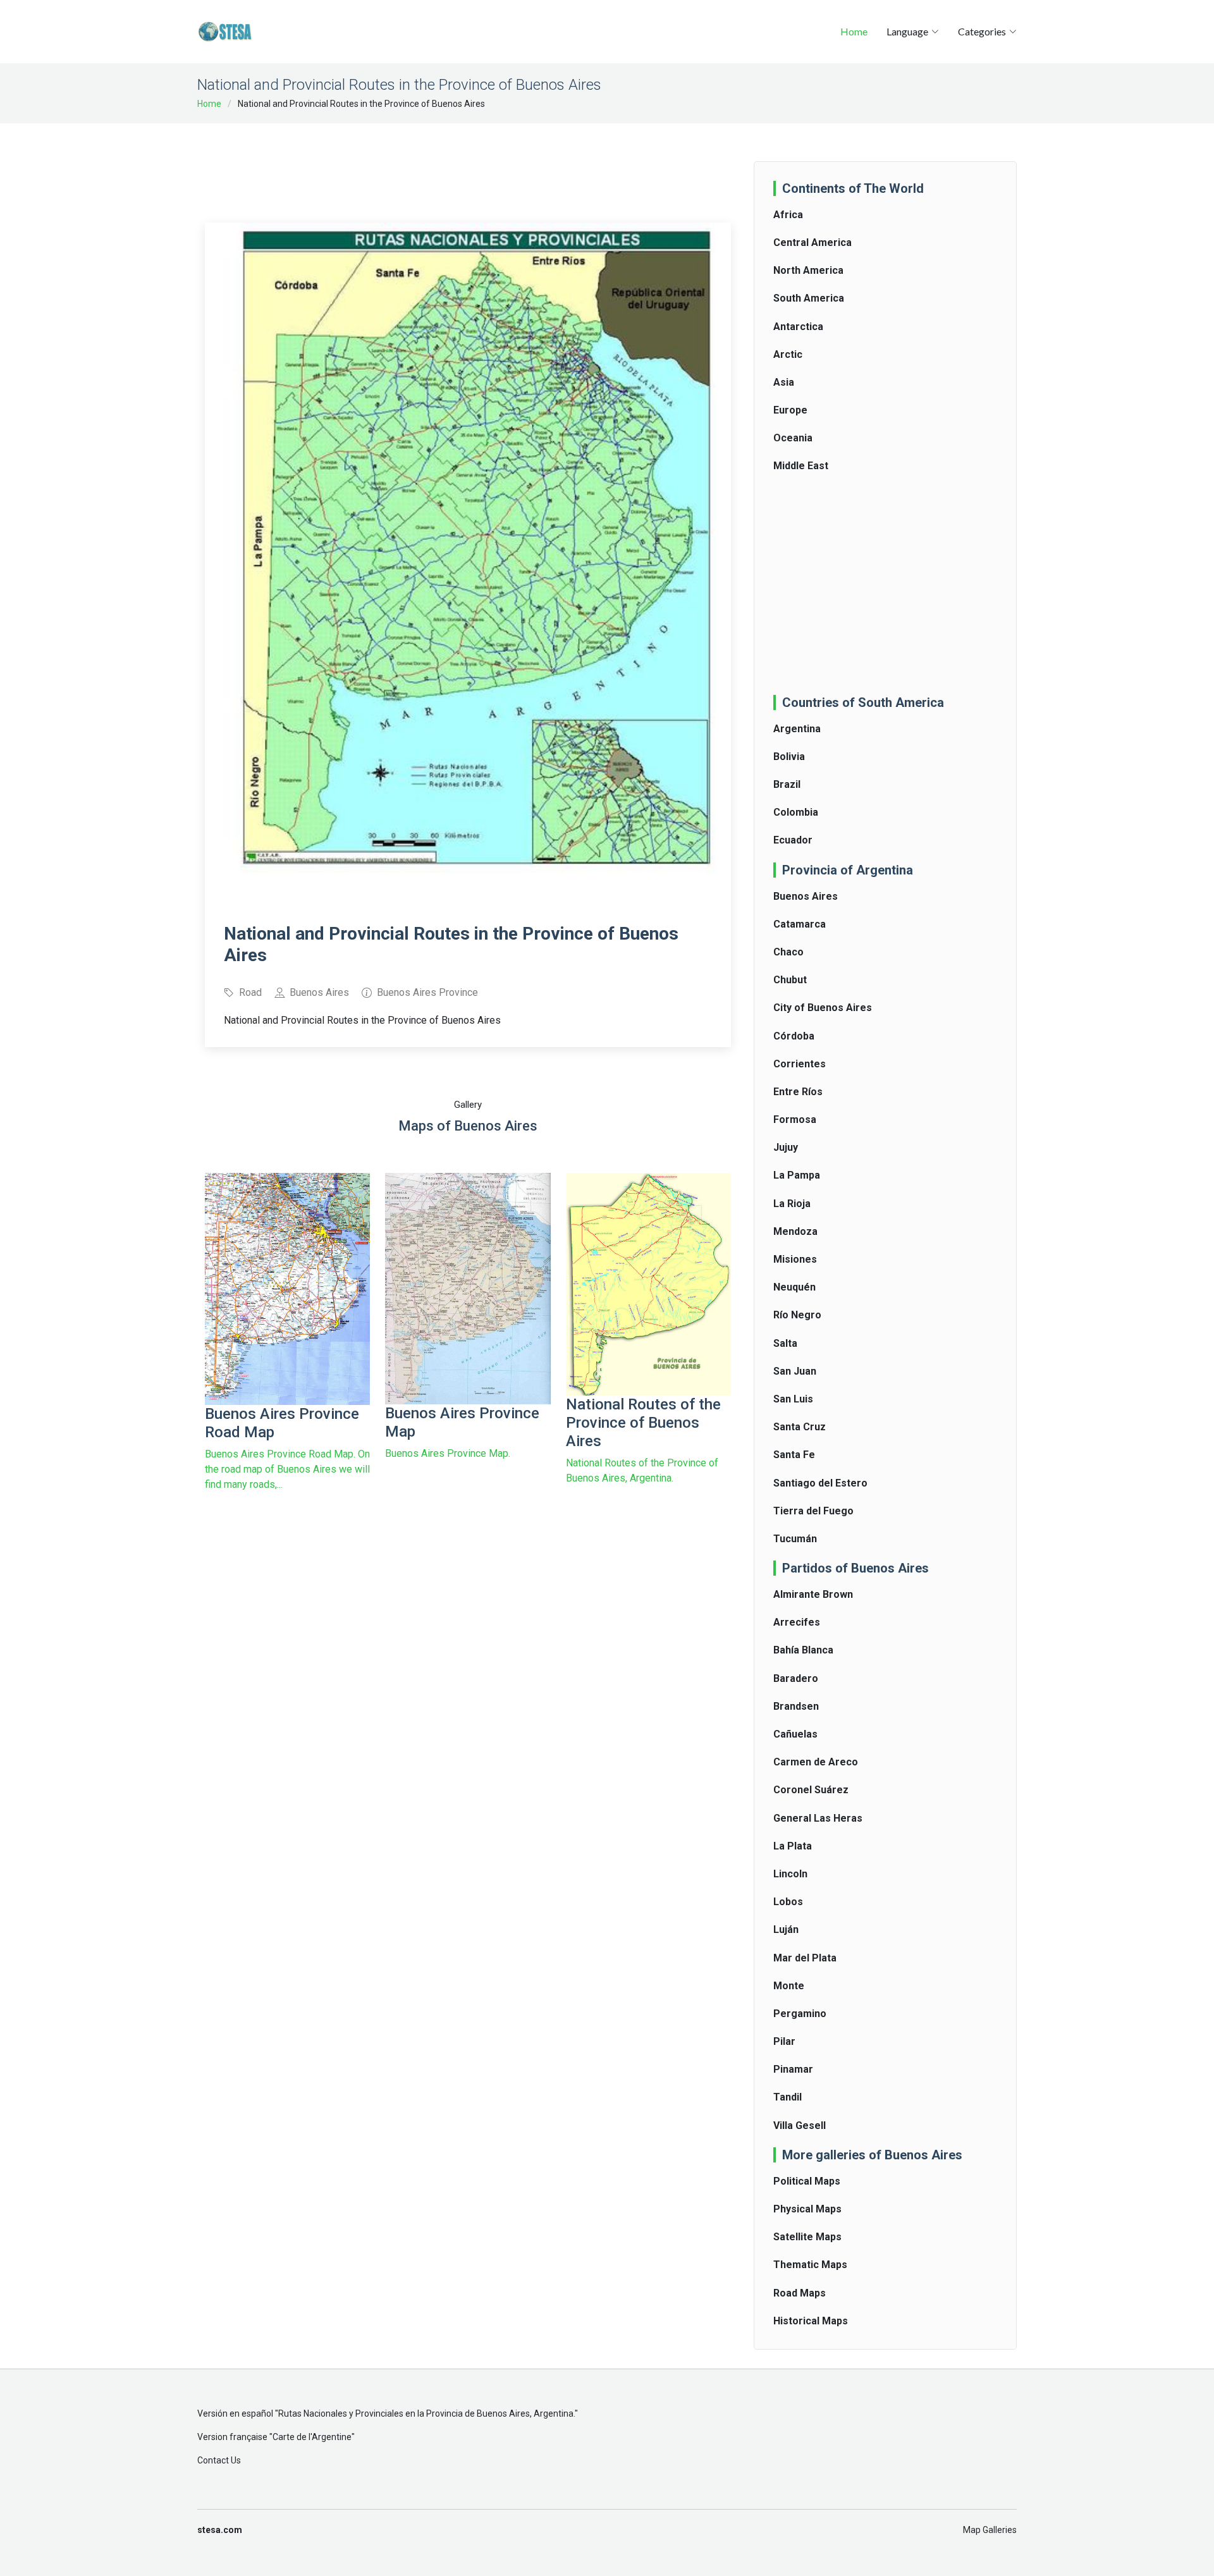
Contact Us (219, 2460)
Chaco (788, 952)
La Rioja (792, 1204)
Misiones (795, 1259)
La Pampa (797, 1175)
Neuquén (794, 1287)
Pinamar (793, 2069)
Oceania (793, 438)
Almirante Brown (813, 1594)
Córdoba (794, 1036)
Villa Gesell (800, 2125)
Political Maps (807, 2181)
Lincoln (790, 1874)
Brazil (787, 784)
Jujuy (786, 1147)
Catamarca (800, 924)
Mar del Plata (805, 1958)
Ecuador (793, 840)
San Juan (795, 1371)
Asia (784, 382)
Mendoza (795, 1231)
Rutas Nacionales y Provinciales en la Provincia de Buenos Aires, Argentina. (426, 2413)
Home (854, 31)
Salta (785, 1343)
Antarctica (798, 327)
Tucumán (795, 1539)
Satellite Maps (807, 2237)
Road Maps (800, 2293)
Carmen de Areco (816, 1762)
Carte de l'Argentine (312, 2437)
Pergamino (800, 2014)
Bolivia (789, 757)
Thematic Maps (810, 2265)
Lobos (788, 1902)
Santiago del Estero (820, 1483)
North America (808, 270)
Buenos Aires (806, 896)
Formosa (795, 1119)
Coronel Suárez (811, 1790)
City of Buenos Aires (823, 1008)
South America (809, 298)
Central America (812, 242)
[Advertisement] (468, 164)
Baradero (796, 1678)
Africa (788, 215)
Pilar (784, 2041)
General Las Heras (818, 1818)
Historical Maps (811, 2321)
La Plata (793, 1846)
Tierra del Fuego (813, 1511)
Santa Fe (794, 1455)
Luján (786, 1929)
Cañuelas (795, 1734)
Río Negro (797, 1315)
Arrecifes (797, 1622)
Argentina (797, 729)
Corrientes (800, 1064)
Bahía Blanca (803, 1650)
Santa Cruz (800, 1427)
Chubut (790, 980)
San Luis (793, 1399)
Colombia (796, 812)
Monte (789, 1986)
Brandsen (796, 1706)
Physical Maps (807, 2209)
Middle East (801, 466)
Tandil (788, 2097)
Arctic (788, 354)
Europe (790, 410)
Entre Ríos (798, 1092)
